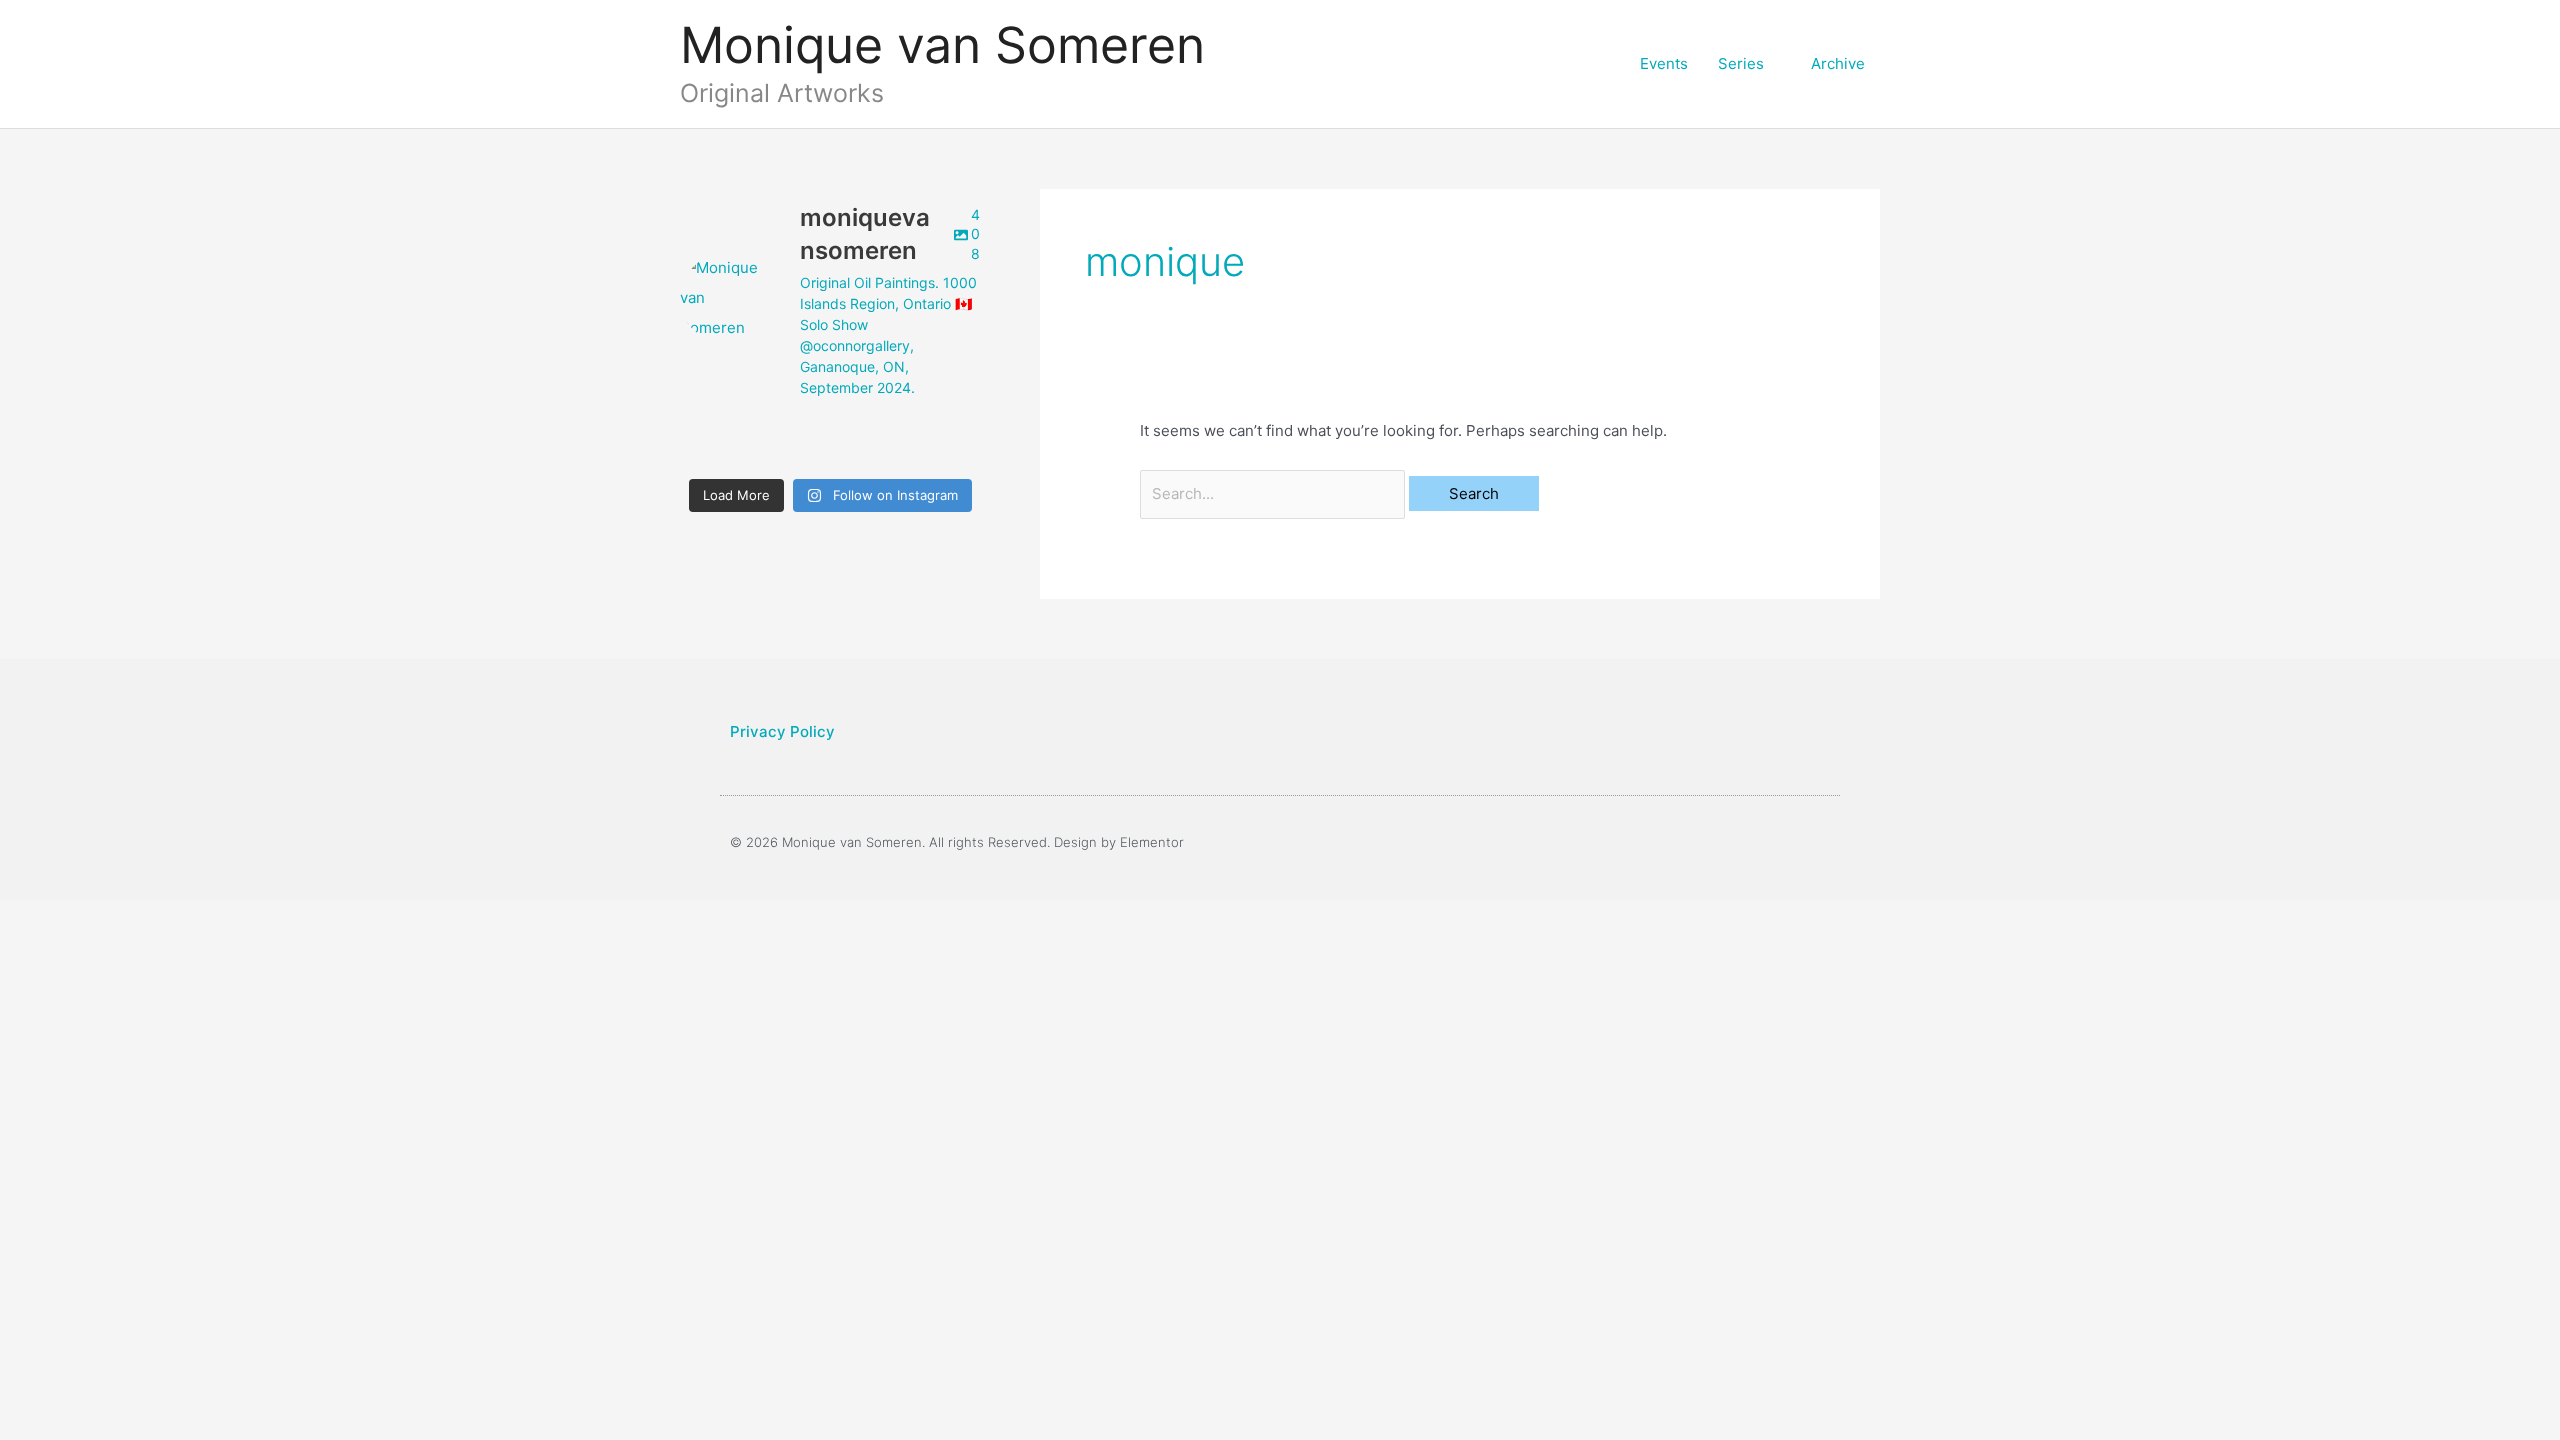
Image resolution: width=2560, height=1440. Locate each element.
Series (1741, 63)
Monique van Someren (942, 45)
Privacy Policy (782, 731)
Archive (1838, 63)
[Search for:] (1274, 493)
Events (1664, 63)
